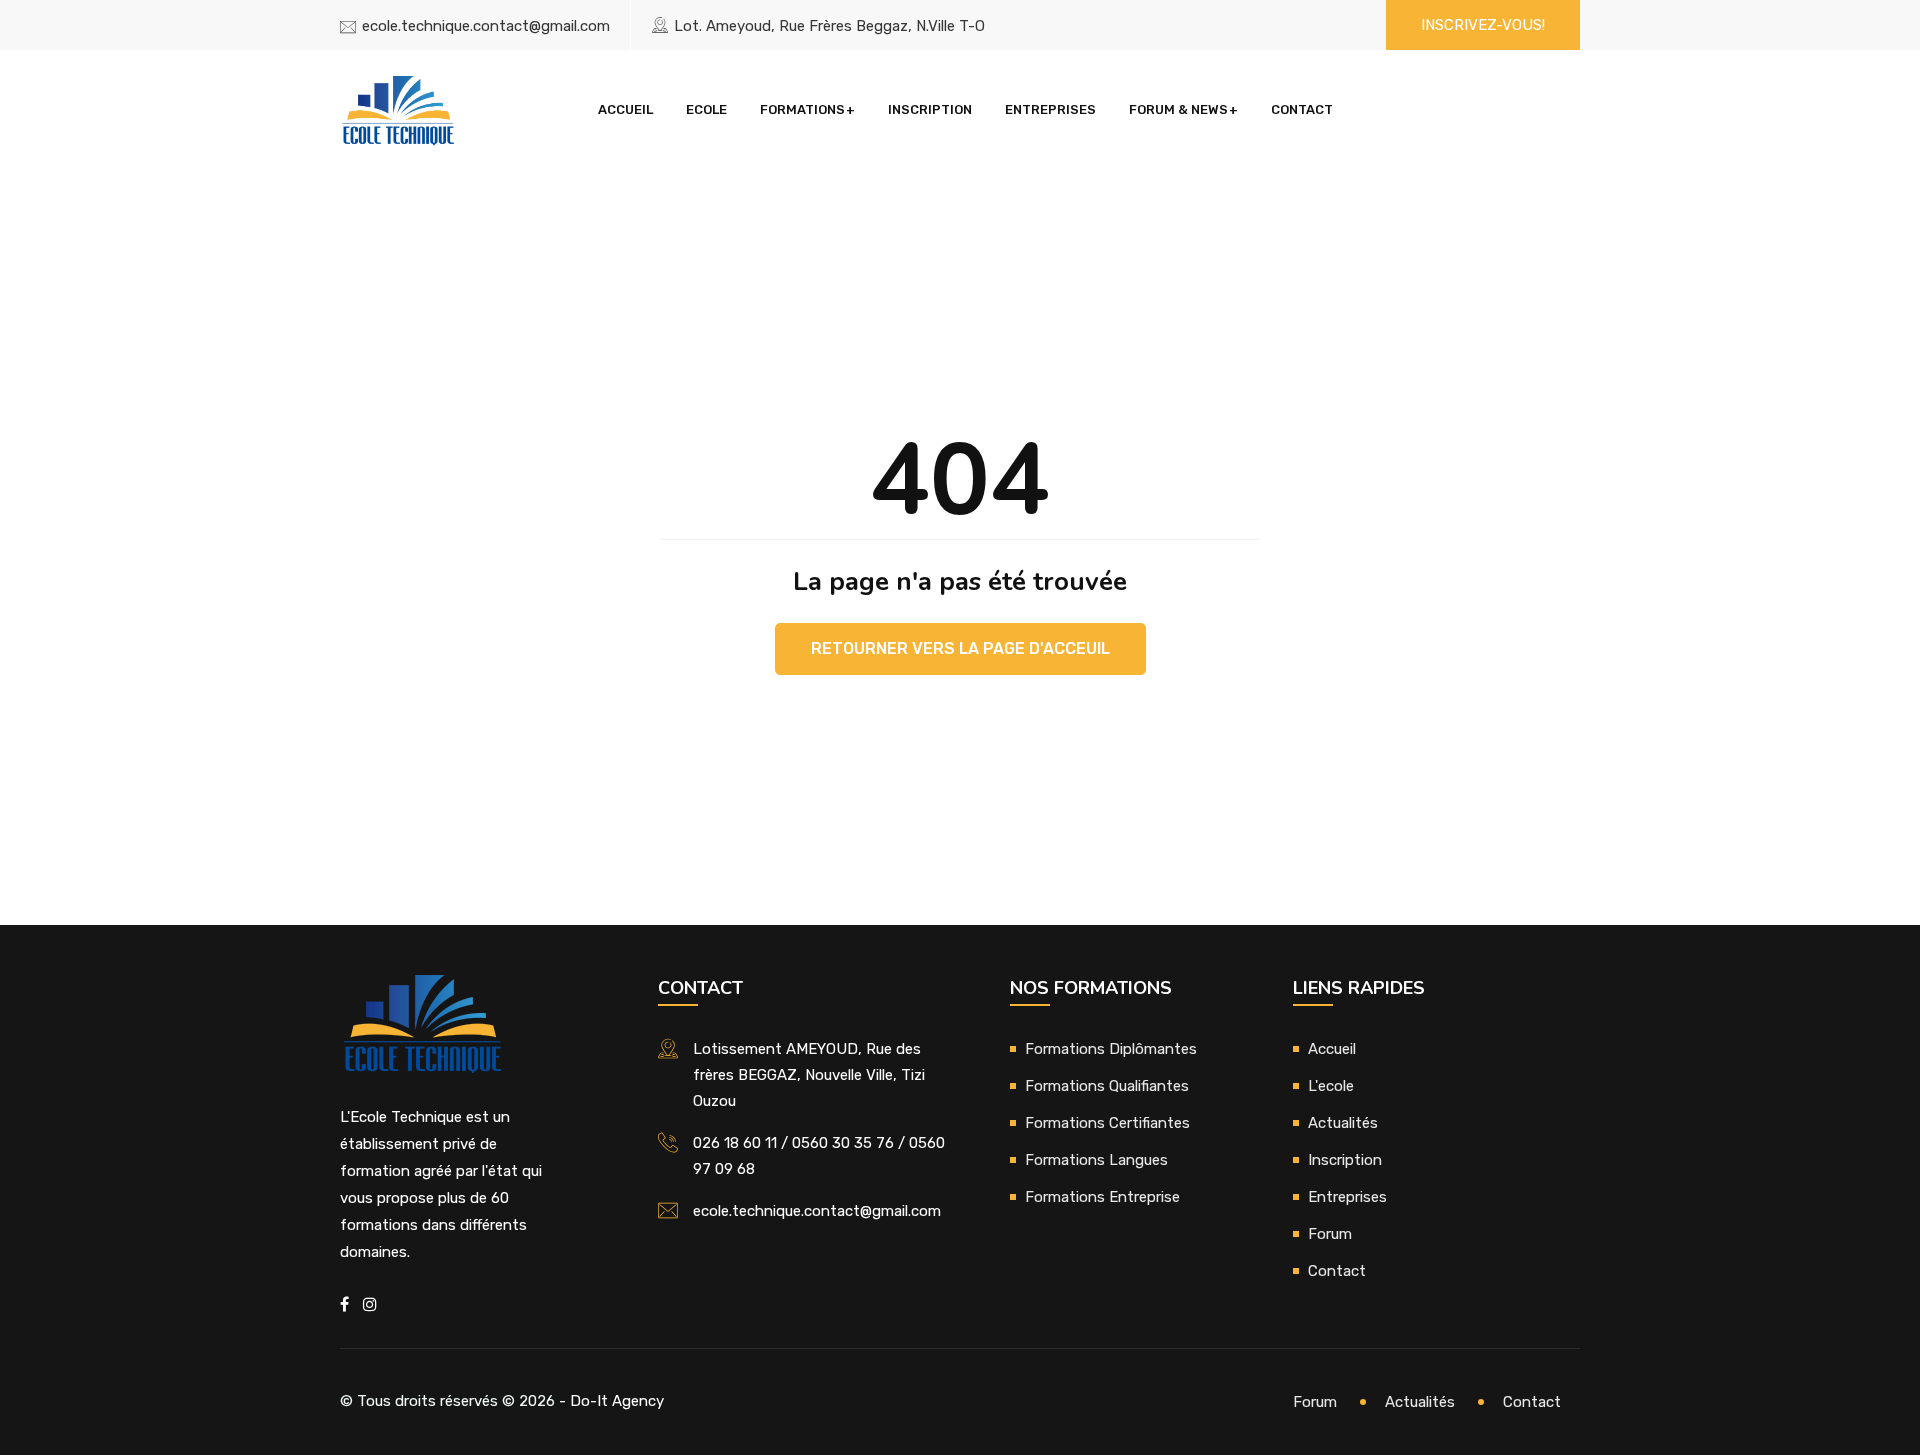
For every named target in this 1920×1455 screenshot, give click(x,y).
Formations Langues (1096, 1160)
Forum (1330, 1234)
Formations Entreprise (1102, 1197)
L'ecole (1331, 1086)
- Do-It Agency (611, 1401)
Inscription (930, 109)
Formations (802, 109)
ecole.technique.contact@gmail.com (486, 26)
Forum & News (1178, 109)
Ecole (706, 109)
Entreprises (1050, 109)
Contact (1302, 109)
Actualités (1343, 1123)
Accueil (625, 109)
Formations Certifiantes (1107, 1123)
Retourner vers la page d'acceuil (960, 648)
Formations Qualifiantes (1107, 1086)
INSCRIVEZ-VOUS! (1483, 25)
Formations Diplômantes (1111, 1049)
